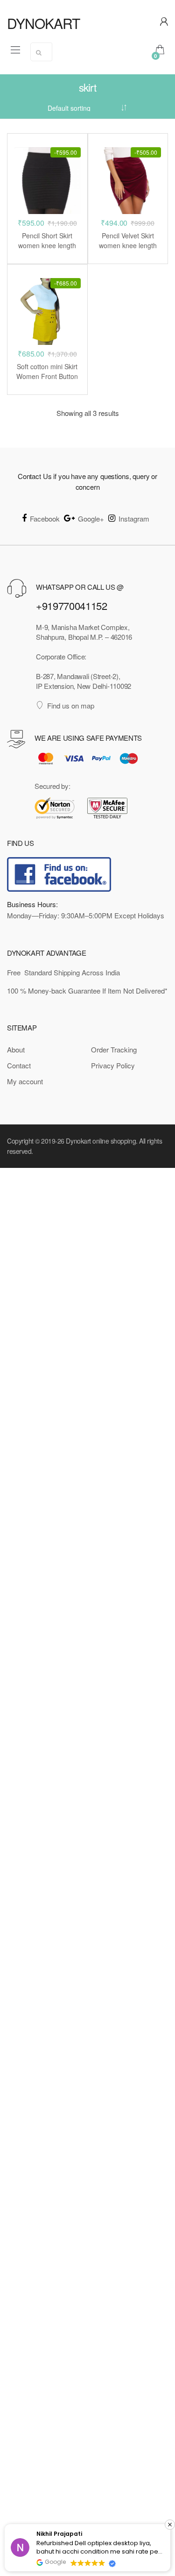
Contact (19, 1065)
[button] (170, 2525)
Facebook (45, 519)
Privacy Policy (113, 1065)
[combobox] (41, 52)
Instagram (134, 519)
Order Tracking (114, 1049)
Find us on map (71, 705)
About (16, 1049)
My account (25, 1081)
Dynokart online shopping (101, 1141)
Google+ (91, 519)
